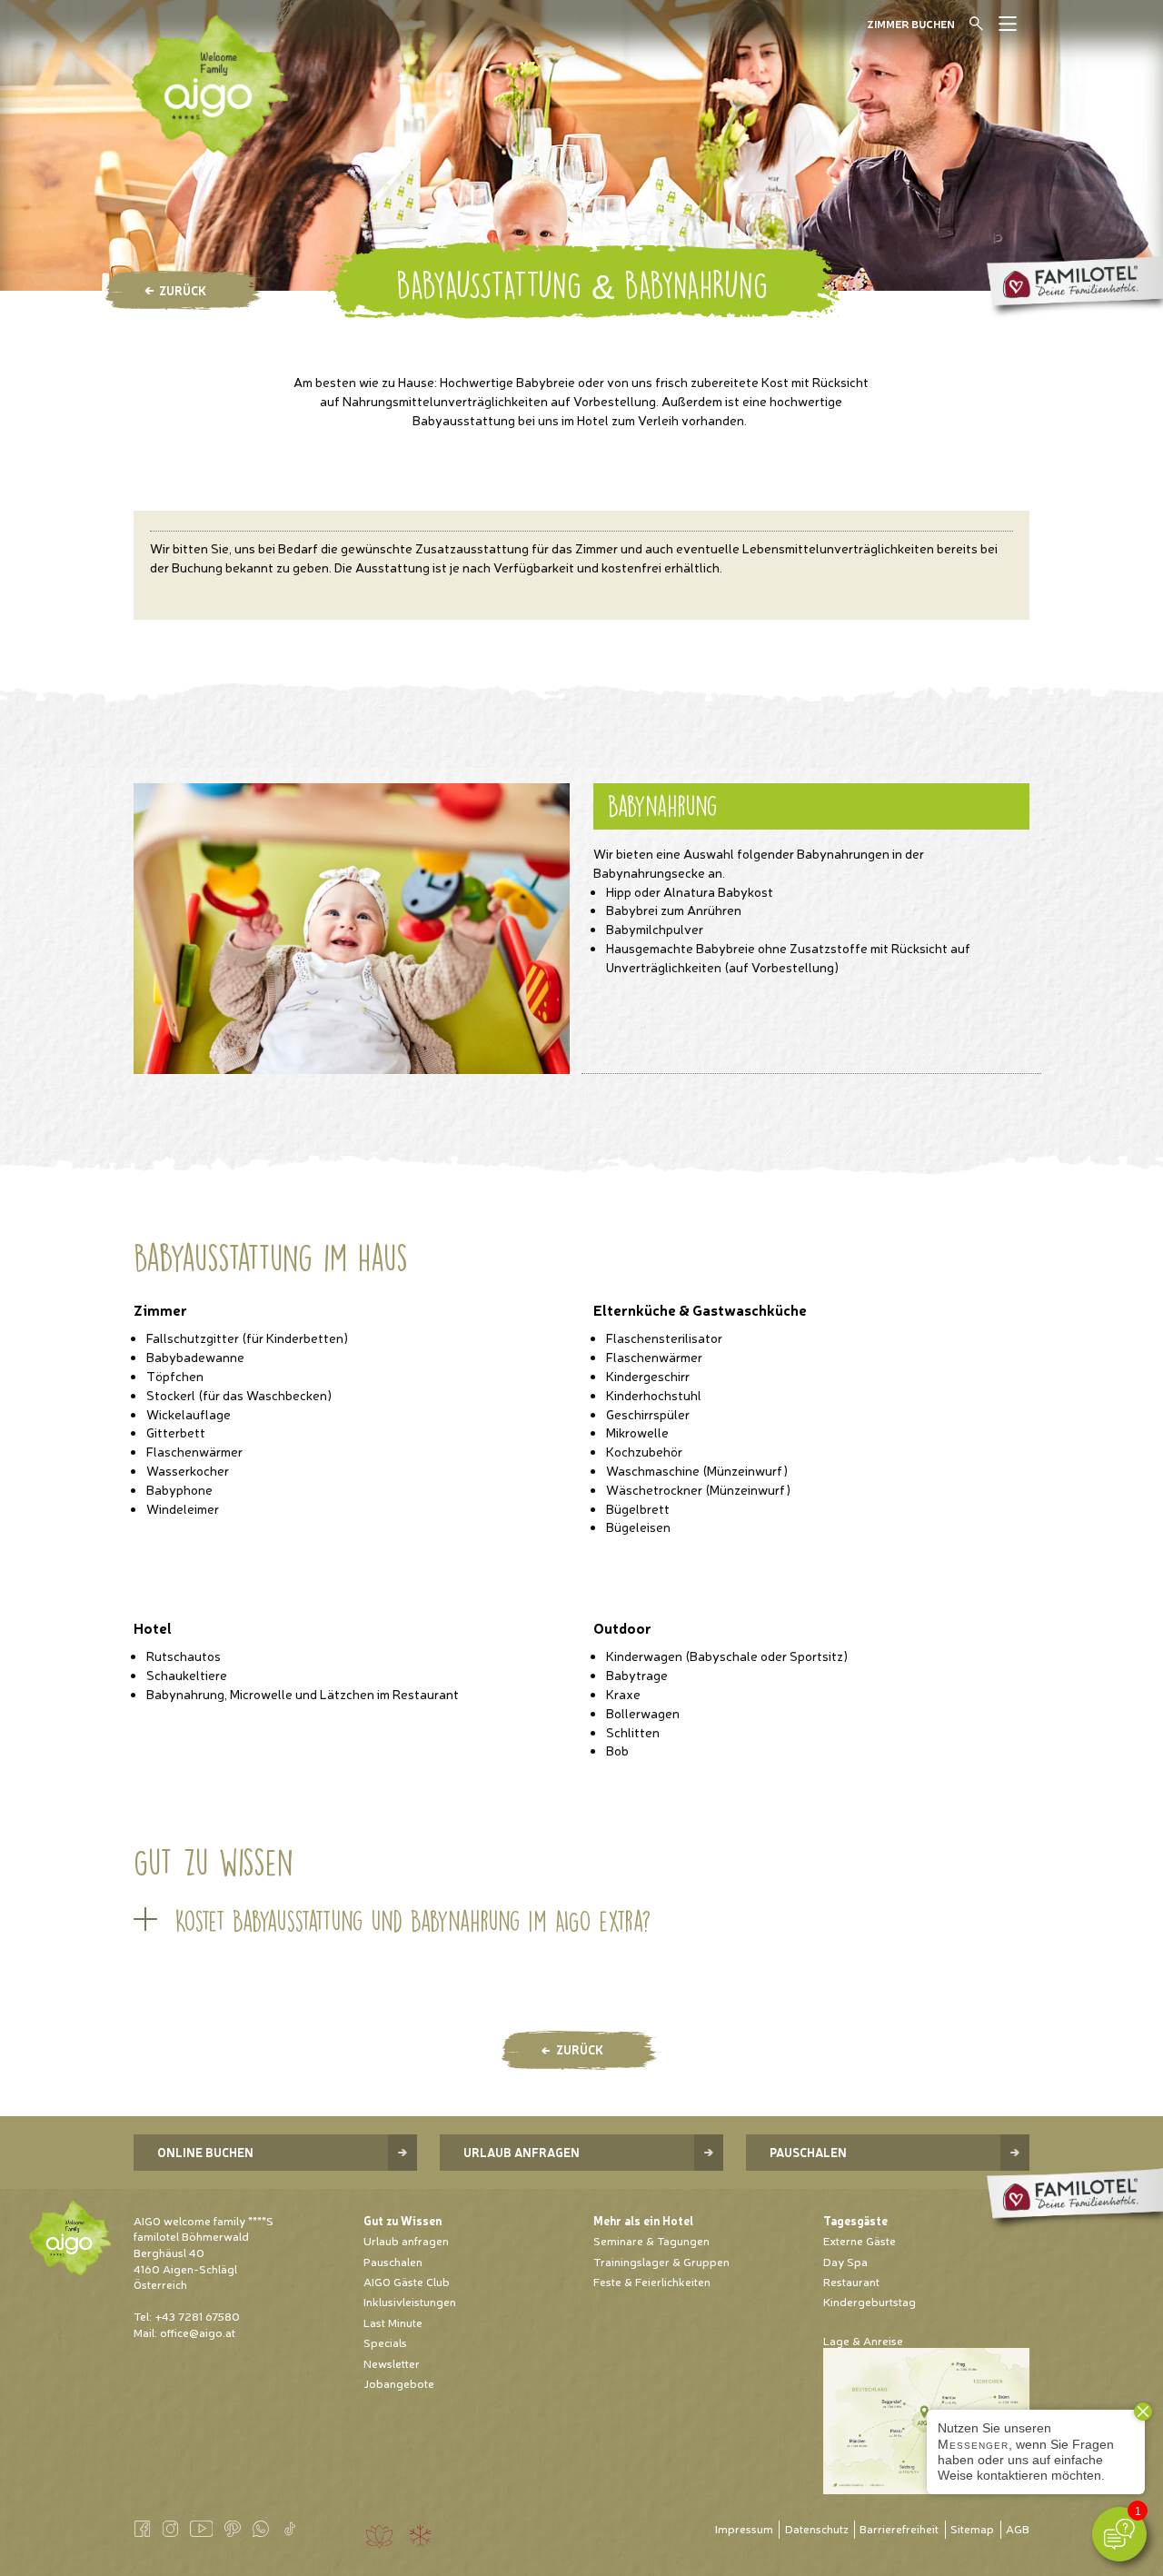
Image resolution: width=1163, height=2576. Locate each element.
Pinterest (233, 2529)
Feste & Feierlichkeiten (652, 2281)
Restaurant (851, 2281)
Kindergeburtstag (870, 2301)
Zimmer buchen (911, 24)
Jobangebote (399, 2383)
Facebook (142, 2529)
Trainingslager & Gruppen (661, 2261)
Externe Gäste (860, 2240)
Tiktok (289, 2529)
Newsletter (392, 2363)
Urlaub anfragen (522, 2152)
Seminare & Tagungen (651, 2240)
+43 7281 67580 (197, 2316)
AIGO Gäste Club (407, 2281)
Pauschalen (808, 2152)
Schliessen (996, 29)
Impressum (744, 2528)
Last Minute (393, 2322)
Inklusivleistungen (410, 2301)
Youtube (201, 2529)
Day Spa (845, 2261)
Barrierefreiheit (899, 2528)
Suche (977, 24)
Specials (385, 2342)
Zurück (183, 290)
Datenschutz (817, 2528)
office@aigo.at (198, 2332)
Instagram (170, 2529)
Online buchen (205, 2152)
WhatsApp (261, 2529)
